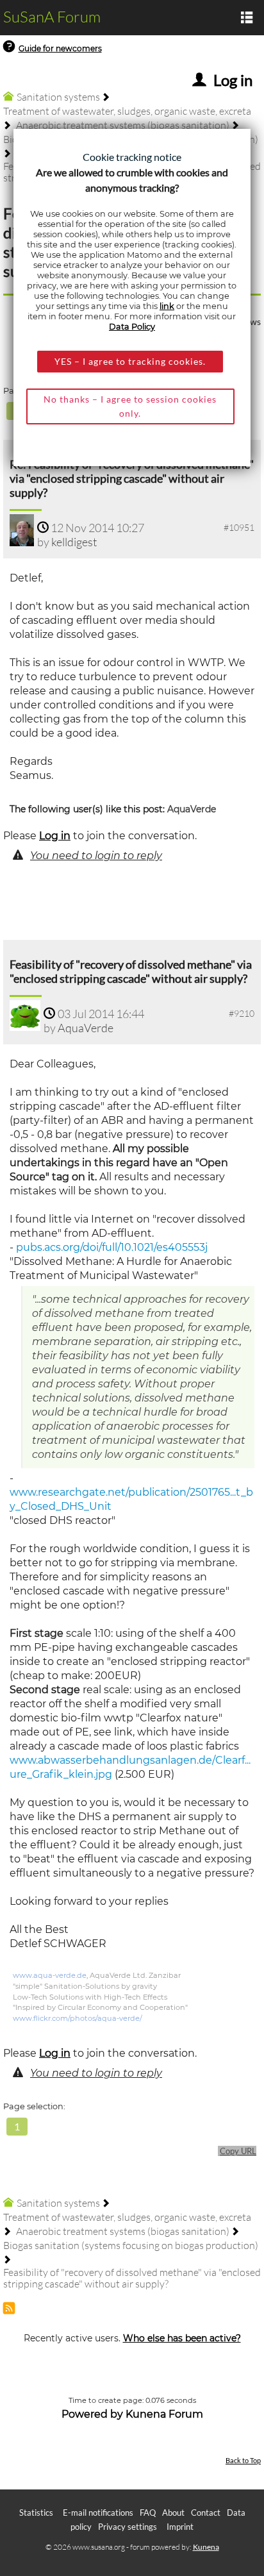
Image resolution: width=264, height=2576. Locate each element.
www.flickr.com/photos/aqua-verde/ (78, 2018)
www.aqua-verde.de (50, 1975)
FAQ (148, 2513)
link (167, 306)
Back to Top (243, 2460)
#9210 (242, 1013)
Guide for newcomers (60, 48)
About (173, 2513)
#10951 (239, 527)
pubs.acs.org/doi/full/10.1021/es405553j (112, 1247)
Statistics (36, 2513)
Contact (206, 2513)
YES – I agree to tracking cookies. (130, 361)
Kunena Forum (164, 2414)
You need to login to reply (96, 856)
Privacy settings (128, 2527)
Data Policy (132, 327)
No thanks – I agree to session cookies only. (130, 406)
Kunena (206, 2547)
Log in (55, 836)
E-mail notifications (98, 2513)
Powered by (92, 2414)
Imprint (180, 2527)
